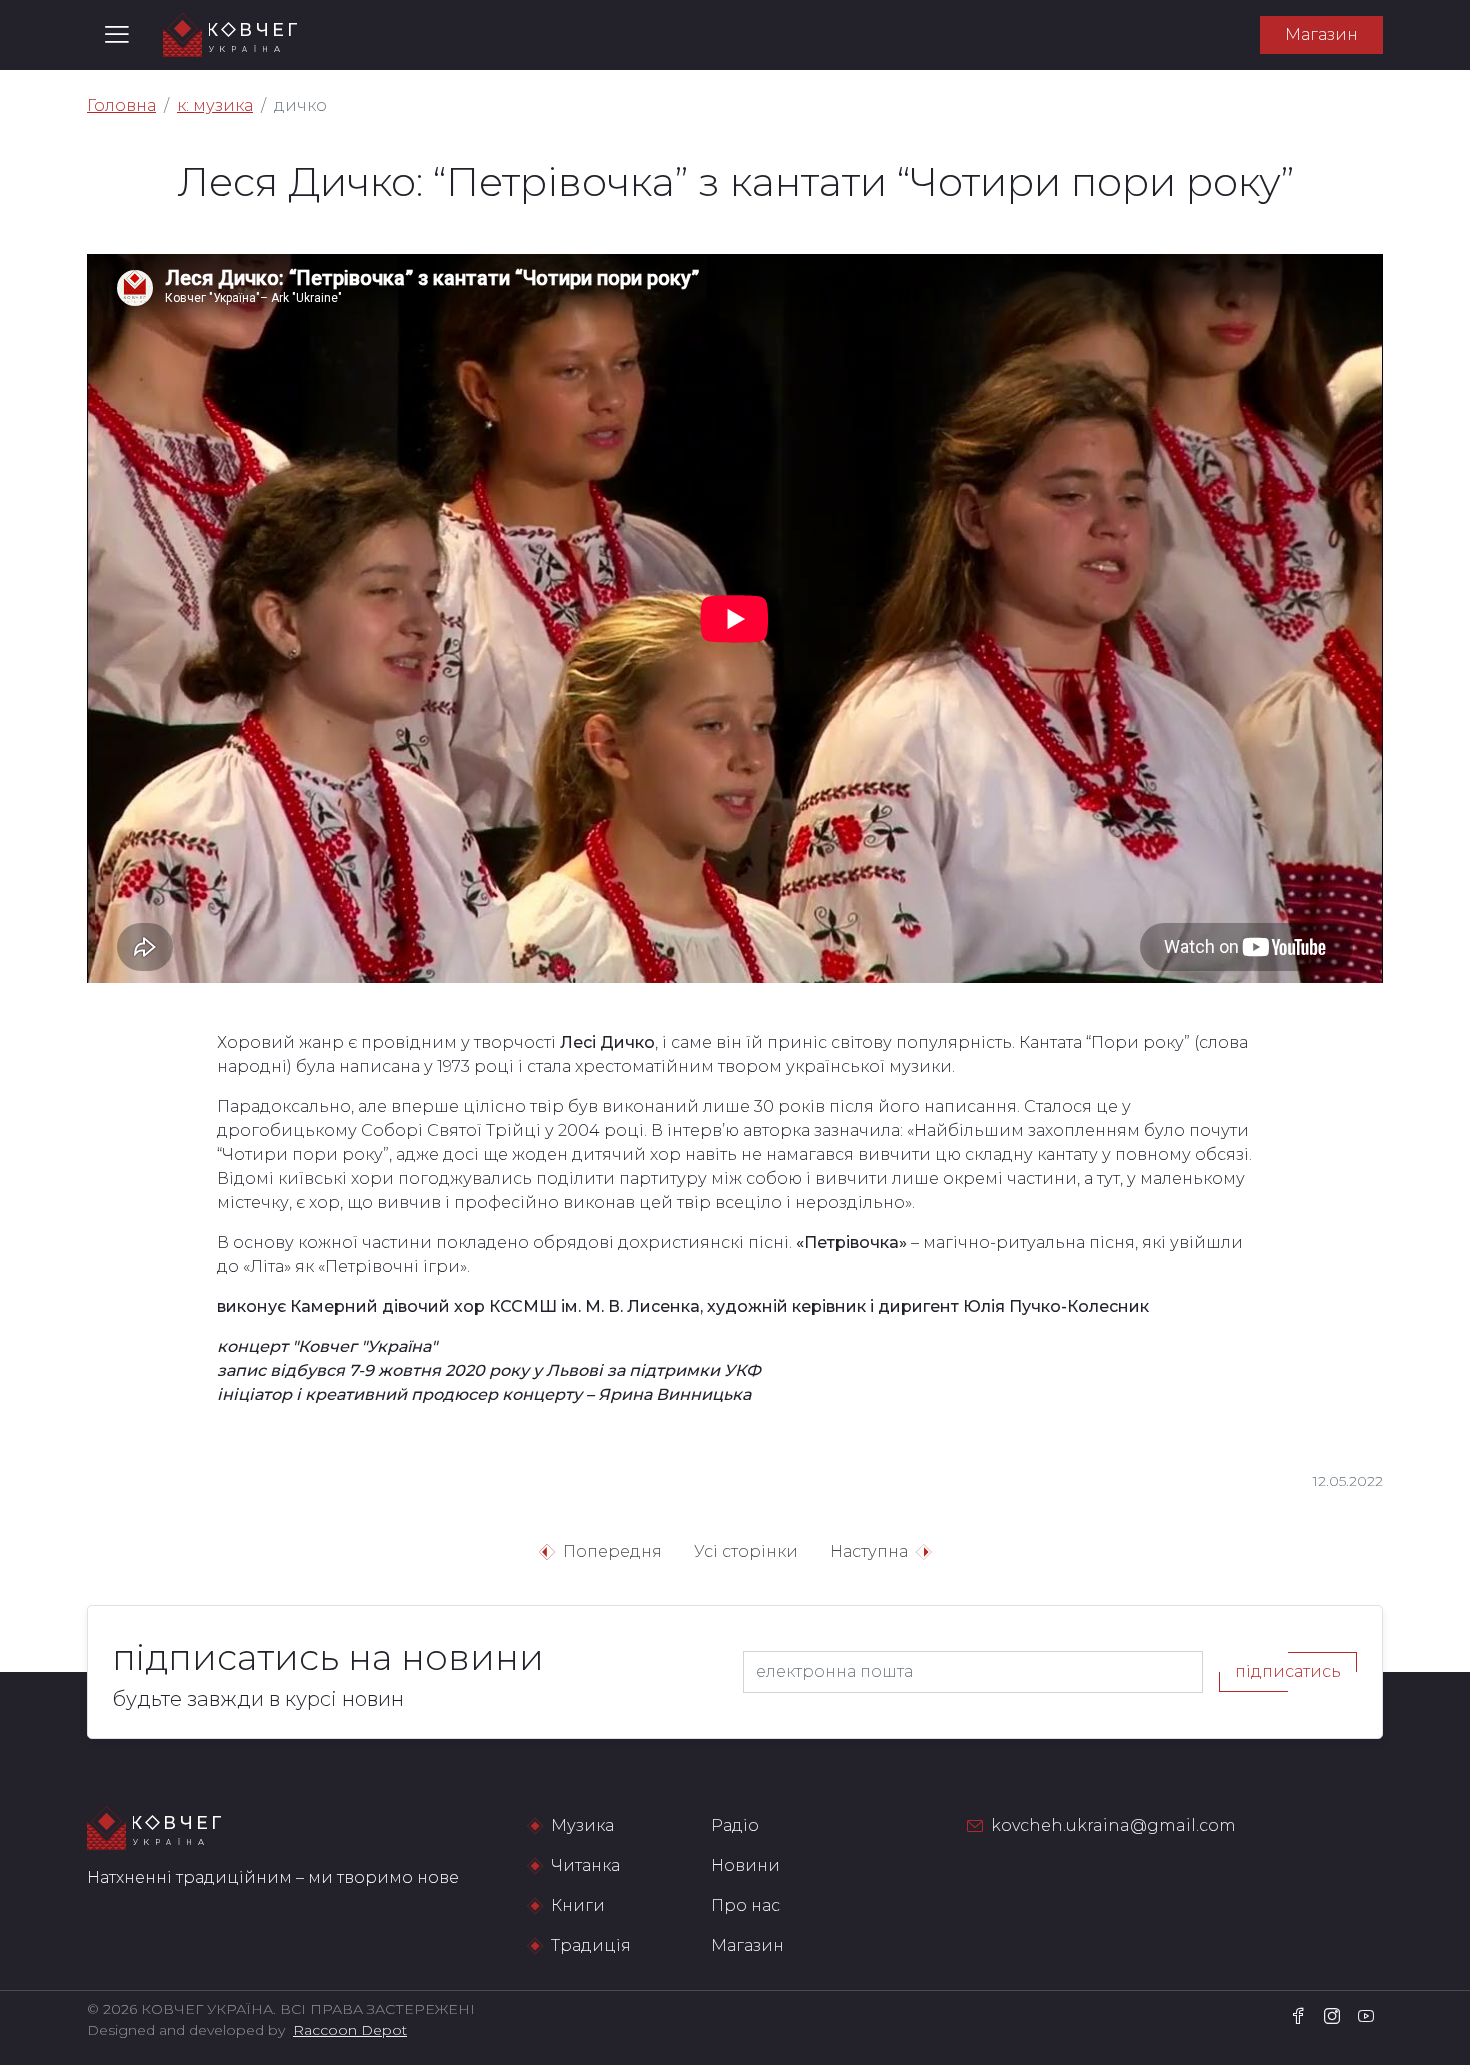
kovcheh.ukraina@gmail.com (1113, 1825)
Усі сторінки (746, 1551)
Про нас (745, 1905)
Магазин (1321, 34)
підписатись (1288, 1671)
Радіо (735, 1825)
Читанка (585, 1865)
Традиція (591, 1945)
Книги (578, 1905)
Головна (121, 105)
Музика (582, 1825)
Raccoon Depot (350, 2030)
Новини (745, 1865)
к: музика (215, 105)
